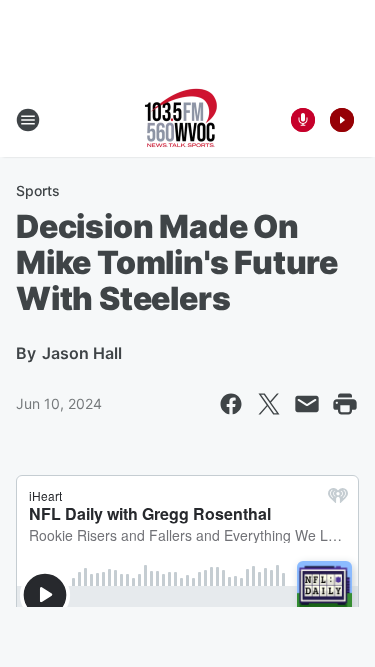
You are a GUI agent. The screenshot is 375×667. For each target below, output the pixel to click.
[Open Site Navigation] (28, 120)
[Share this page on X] (269, 404)
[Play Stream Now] (342, 120)
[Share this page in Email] (307, 404)
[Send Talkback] (303, 120)
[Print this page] (345, 404)
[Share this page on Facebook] (231, 404)
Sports (38, 190)
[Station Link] (181, 120)
